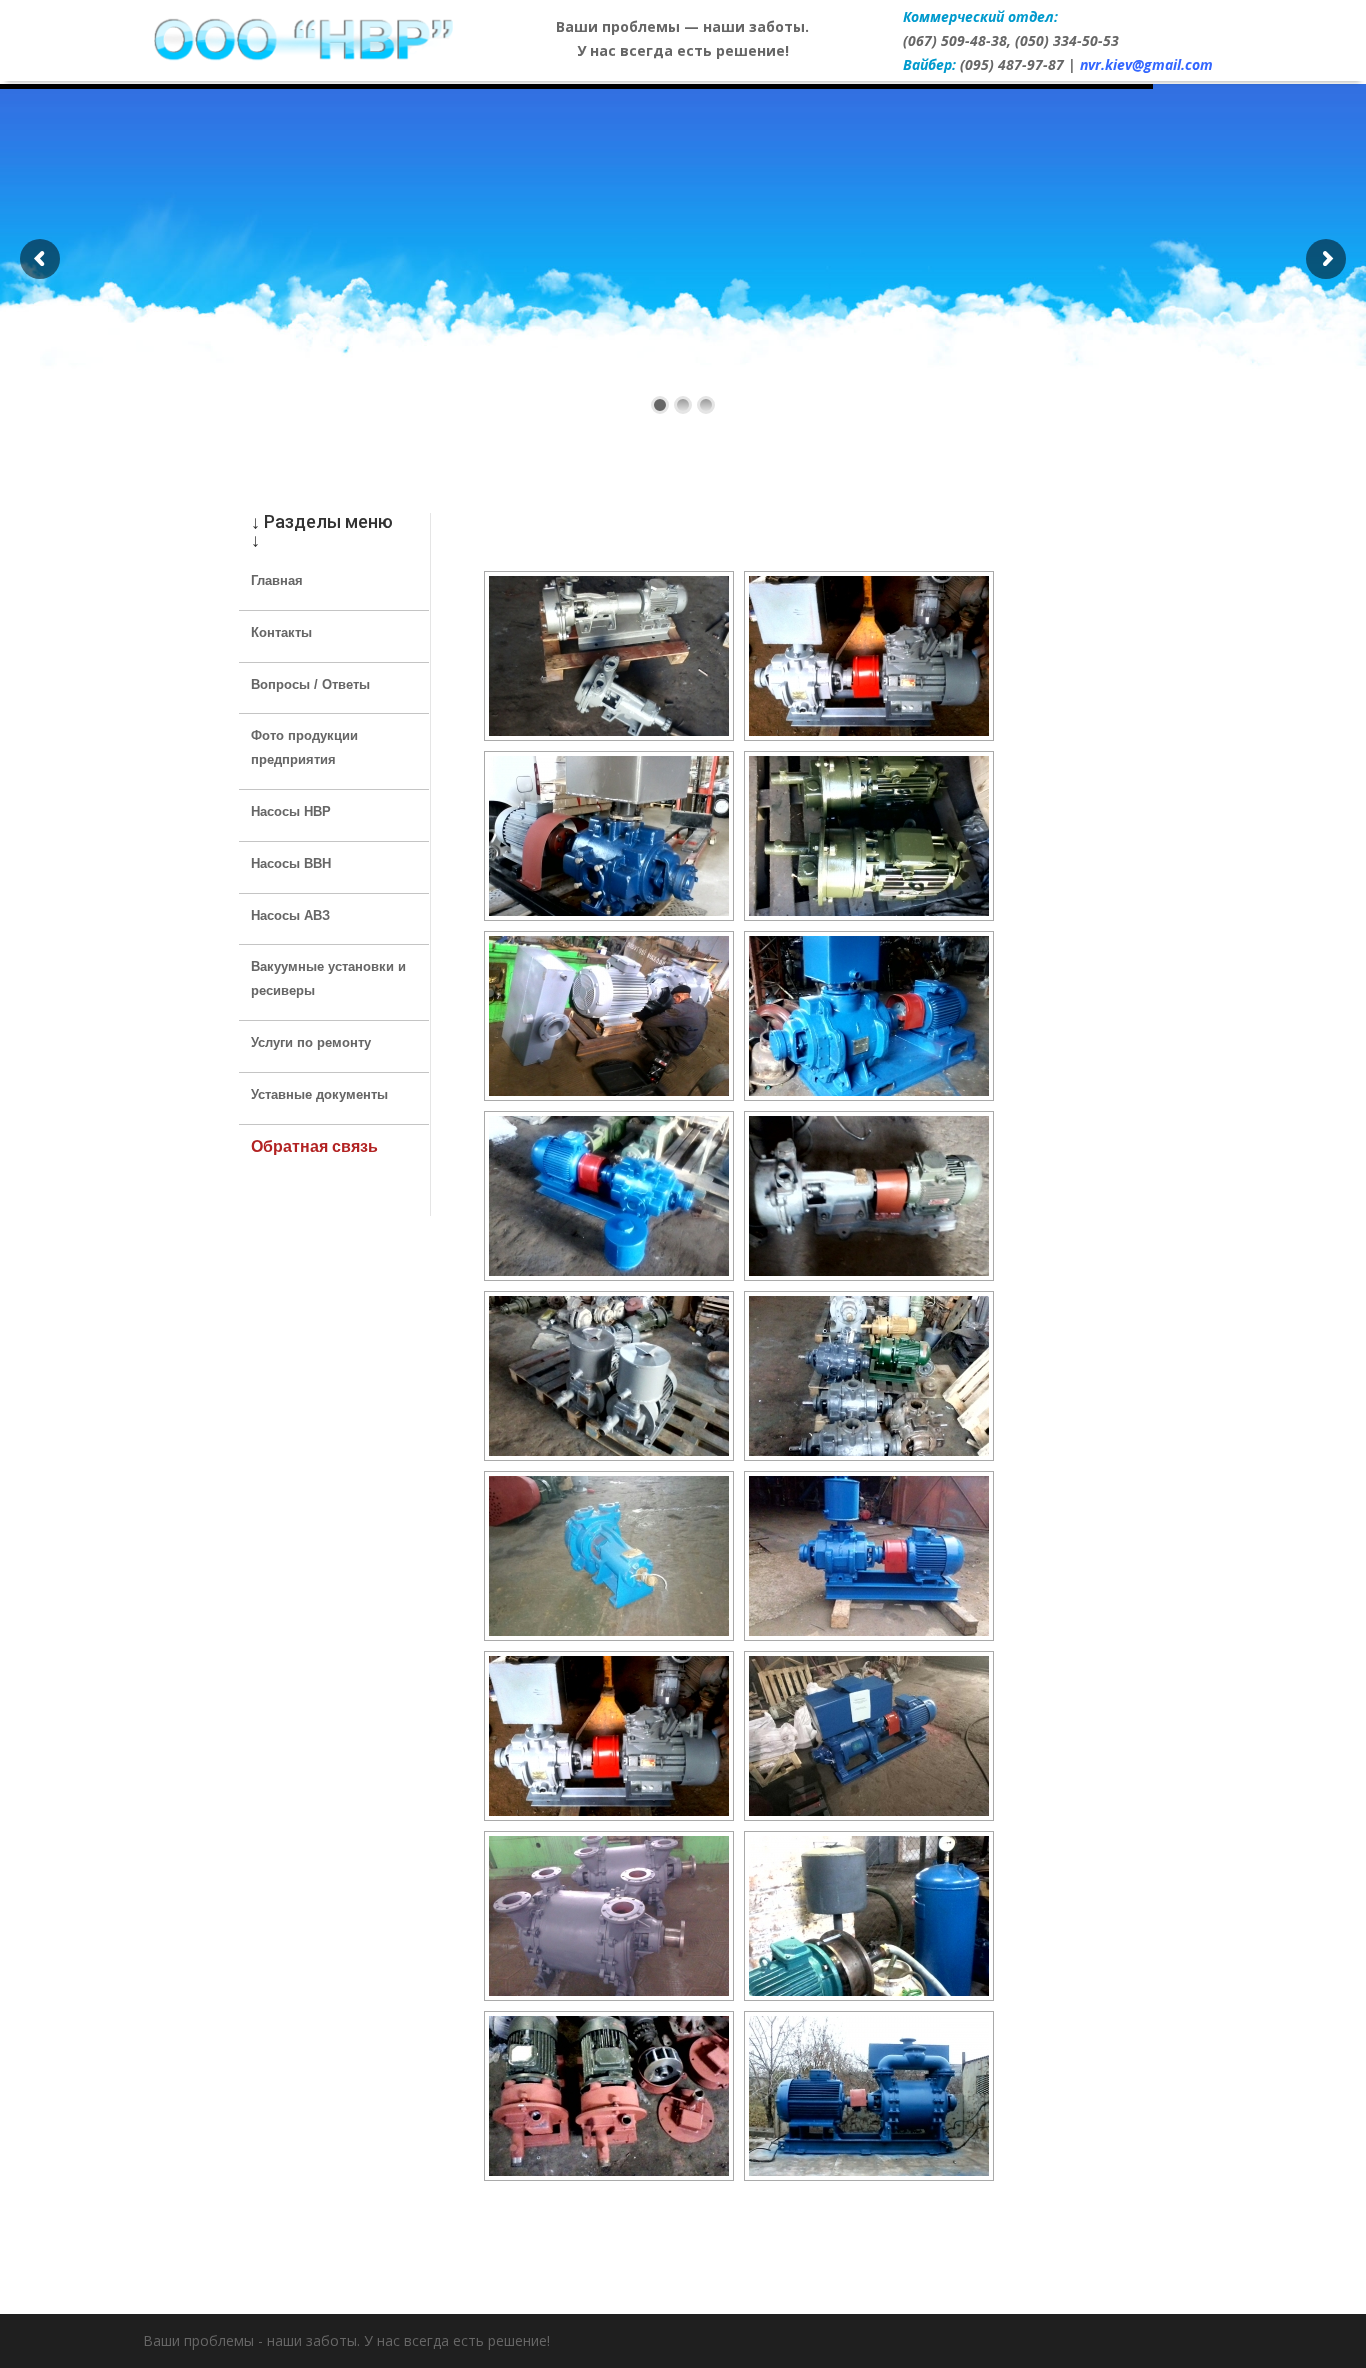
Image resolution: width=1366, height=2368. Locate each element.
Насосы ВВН (291, 863)
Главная (277, 580)
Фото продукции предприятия (304, 747)
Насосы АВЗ (290, 915)
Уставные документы (319, 1094)
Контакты (281, 632)
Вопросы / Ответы (310, 684)
